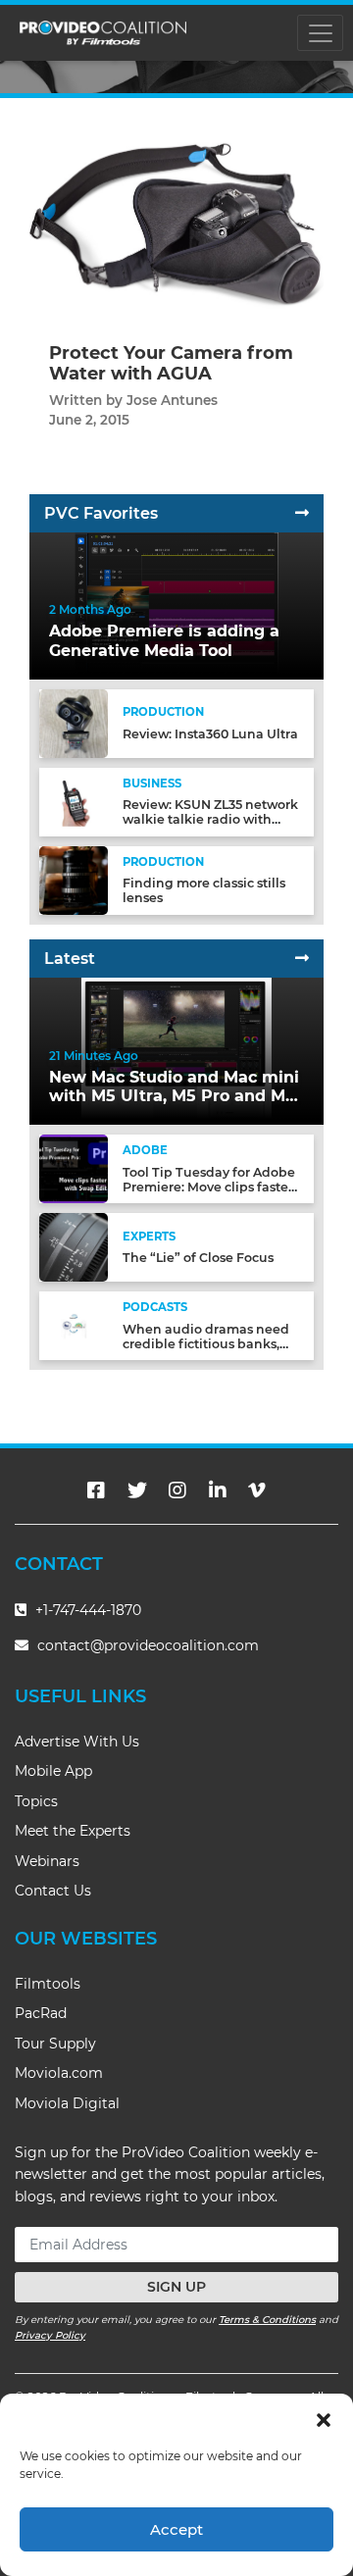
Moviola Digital (67, 2103)
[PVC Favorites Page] (302, 513)
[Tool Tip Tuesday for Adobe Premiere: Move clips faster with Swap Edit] (74, 1168)
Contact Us (53, 1891)
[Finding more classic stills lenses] (74, 879)
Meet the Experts (73, 1831)
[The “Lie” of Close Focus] (74, 1247)
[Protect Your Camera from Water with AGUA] (176, 225)
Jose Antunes (172, 400)
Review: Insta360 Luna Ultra (210, 734)
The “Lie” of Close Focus (198, 1258)
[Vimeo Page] (257, 1490)
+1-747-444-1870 (86, 1610)
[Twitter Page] (137, 1490)
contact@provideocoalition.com (148, 1645)
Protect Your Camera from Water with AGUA (171, 364)
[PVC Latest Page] (302, 959)
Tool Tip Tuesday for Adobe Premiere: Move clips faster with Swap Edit (209, 1187)
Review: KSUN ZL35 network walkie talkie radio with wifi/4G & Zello (210, 819)
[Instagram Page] (177, 1490)
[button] (324, 2418)
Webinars (47, 1861)
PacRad (41, 2013)
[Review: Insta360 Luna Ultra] (74, 722)
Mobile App (53, 1771)
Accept (176, 2529)
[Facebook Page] (96, 1490)
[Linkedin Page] (218, 1490)
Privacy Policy (50, 2335)
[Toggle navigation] (320, 33)
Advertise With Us (77, 1742)
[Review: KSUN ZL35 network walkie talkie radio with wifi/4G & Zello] (74, 801)
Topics (36, 1801)
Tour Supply (55, 2044)
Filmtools (48, 1984)
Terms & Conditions (267, 2320)
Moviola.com (59, 2073)
